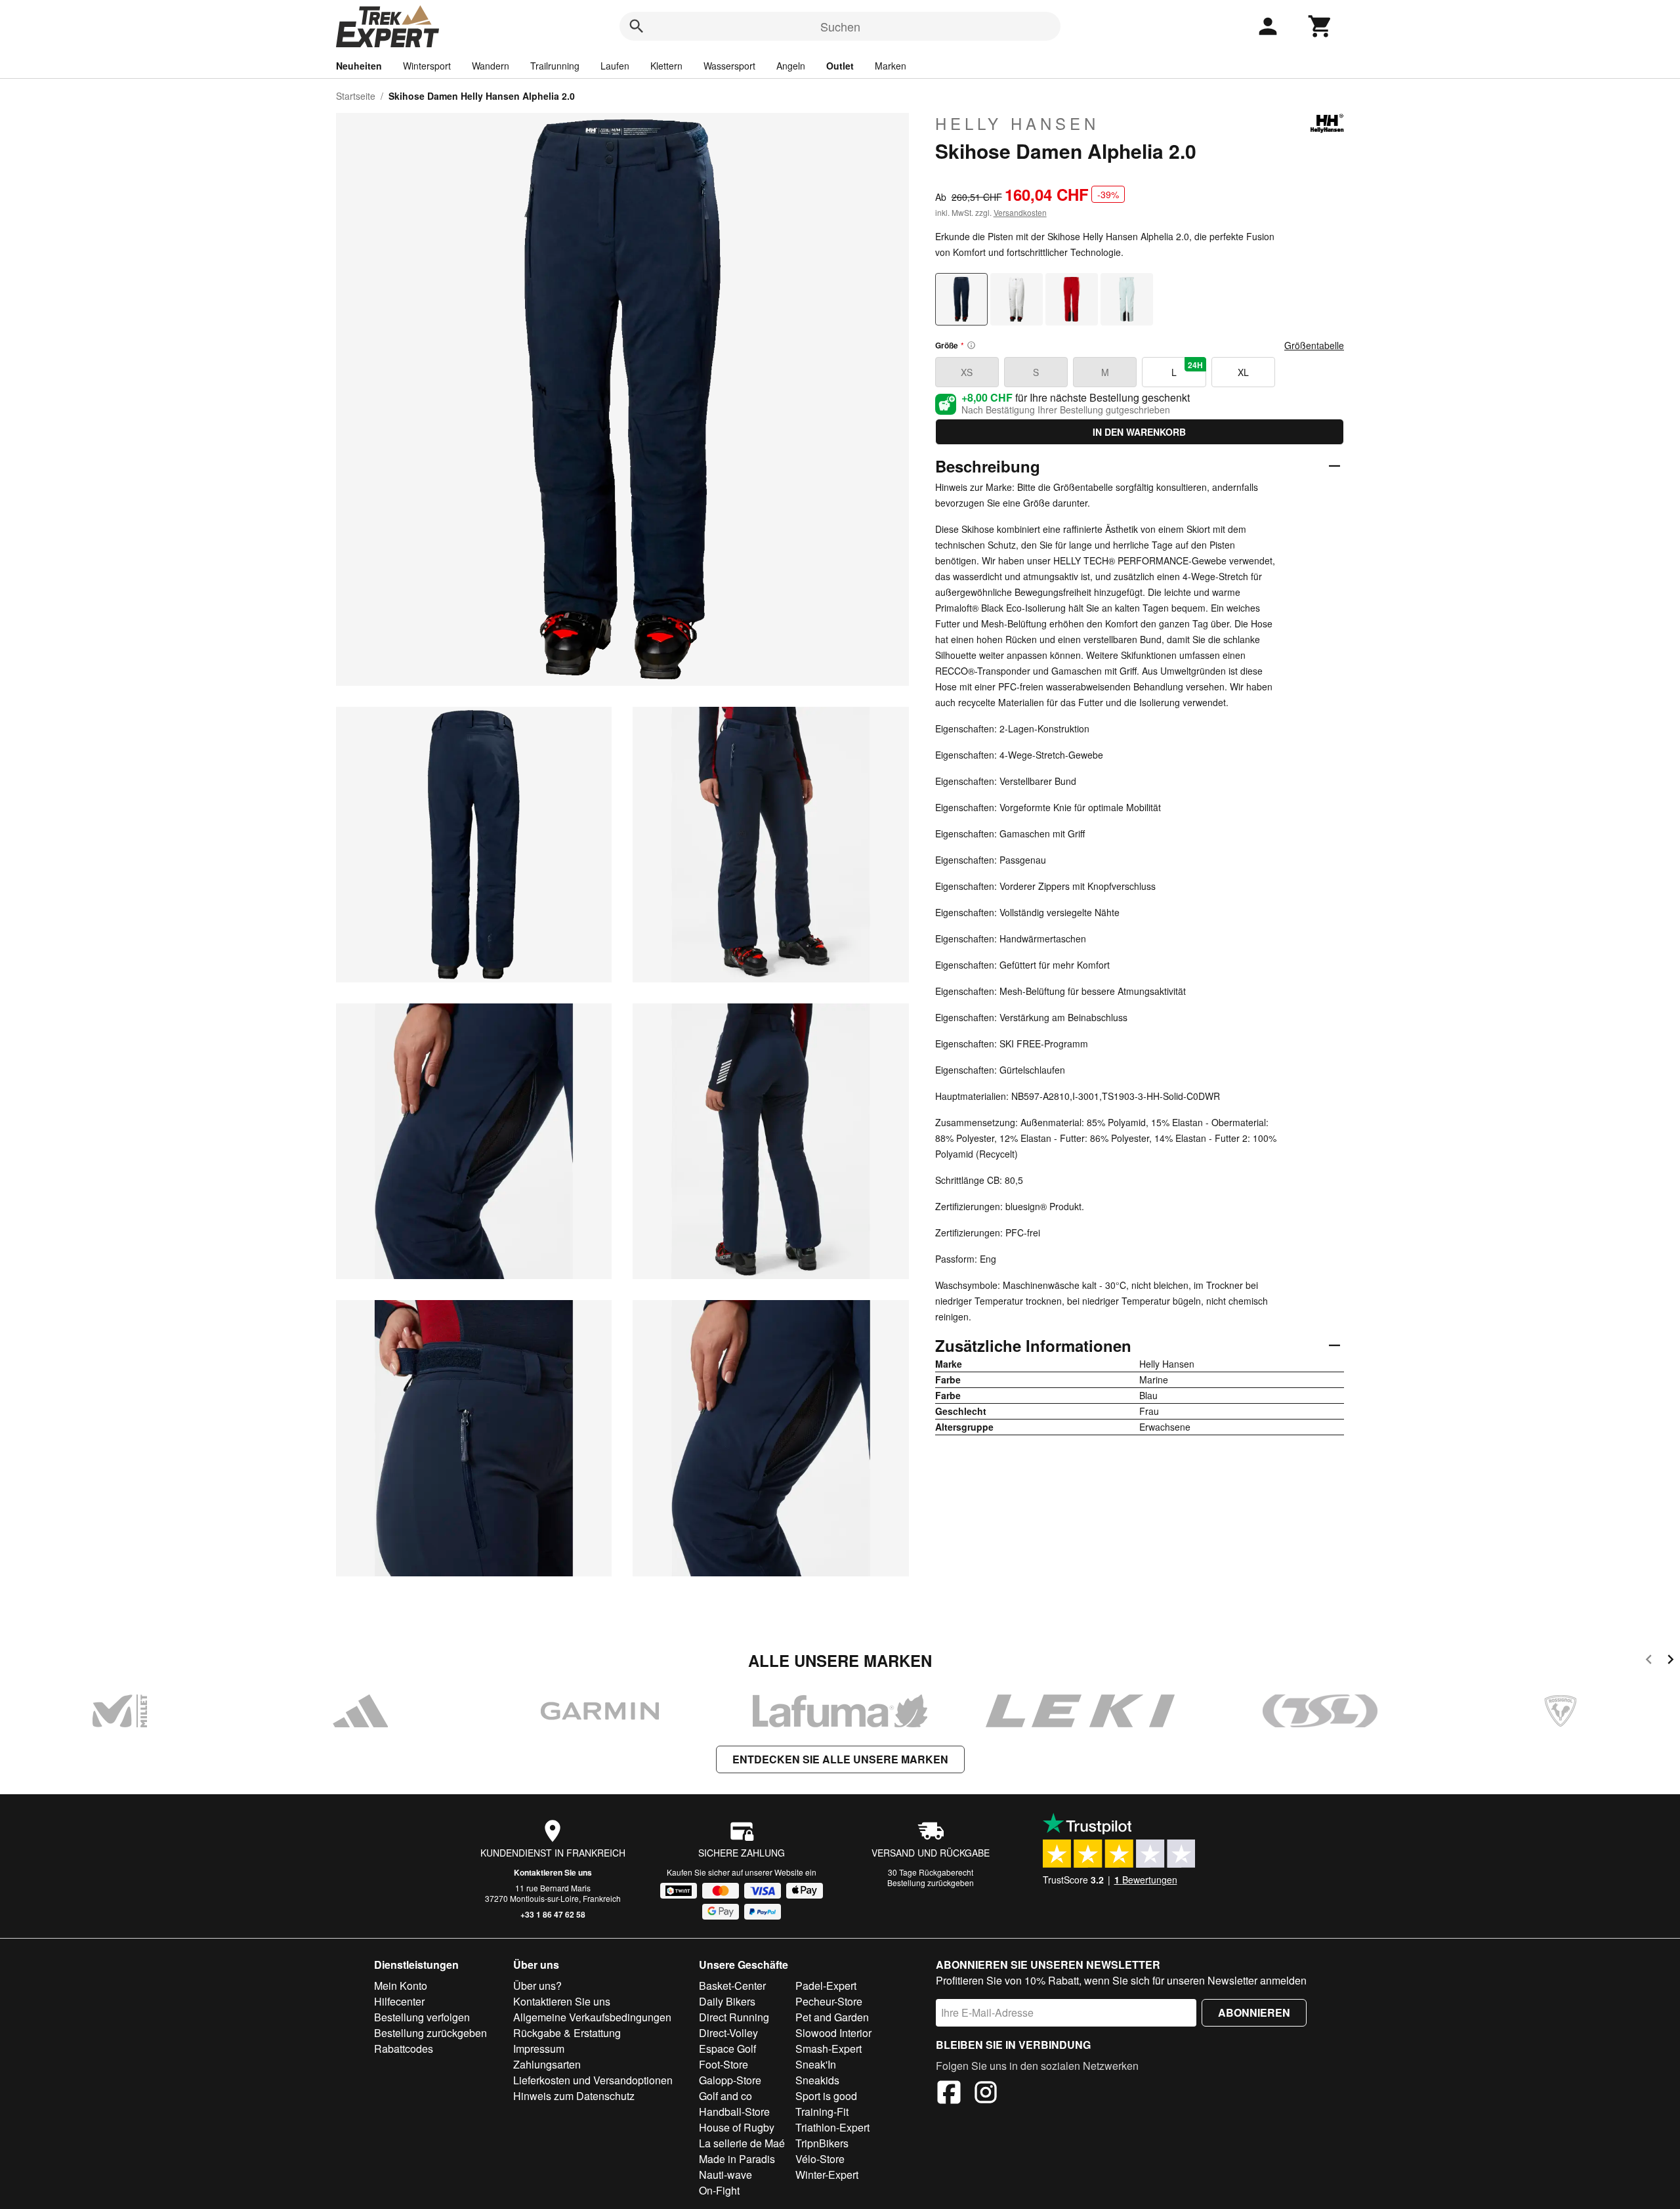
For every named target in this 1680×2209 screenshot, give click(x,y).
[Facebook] (949, 2094)
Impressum (539, 2049)
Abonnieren (1254, 2012)
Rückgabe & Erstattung (567, 2033)
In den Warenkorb (1139, 432)
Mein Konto (401, 1986)
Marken (891, 66)
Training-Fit (822, 2112)
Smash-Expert (829, 2049)
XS (967, 372)
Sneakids (817, 2080)
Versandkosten (1020, 212)
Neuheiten (359, 66)
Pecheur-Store (829, 2001)
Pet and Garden (832, 2017)
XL (1243, 372)
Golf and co (725, 2096)
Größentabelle (1314, 345)
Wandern (491, 66)
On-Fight (719, 2190)
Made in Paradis (737, 2159)
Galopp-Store (730, 2080)
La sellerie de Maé (742, 2143)
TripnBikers (822, 2143)
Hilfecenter (399, 2001)
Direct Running (734, 2017)
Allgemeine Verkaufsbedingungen (592, 2017)
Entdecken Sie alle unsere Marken (840, 1759)
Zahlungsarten (547, 2064)
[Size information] (971, 345)
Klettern (666, 66)
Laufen (615, 66)
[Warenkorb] (1320, 26)
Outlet (840, 66)
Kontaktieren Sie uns (553, 1872)
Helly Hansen (1017, 123)
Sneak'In (816, 2064)
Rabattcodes (404, 2049)
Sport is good (826, 2096)
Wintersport (427, 66)
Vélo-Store (820, 2159)
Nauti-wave (725, 2175)
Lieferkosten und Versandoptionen (593, 2080)
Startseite (356, 96)
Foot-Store (724, 2064)
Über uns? (537, 1986)
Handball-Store (734, 2112)
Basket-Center (732, 1986)
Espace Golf (727, 2049)
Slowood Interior (833, 2033)
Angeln (791, 66)
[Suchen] (637, 26)
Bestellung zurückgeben (931, 1883)
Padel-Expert (826, 1986)
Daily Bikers (727, 2001)
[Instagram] (986, 2094)
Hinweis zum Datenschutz (574, 2096)
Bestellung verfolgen (422, 2017)
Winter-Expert (827, 2175)
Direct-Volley (728, 2033)
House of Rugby (737, 2127)
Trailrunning (555, 66)
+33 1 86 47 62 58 (553, 1914)
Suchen (840, 26)
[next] (1670, 1661)
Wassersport (729, 66)
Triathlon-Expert (832, 2127)
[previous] (1649, 1661)
